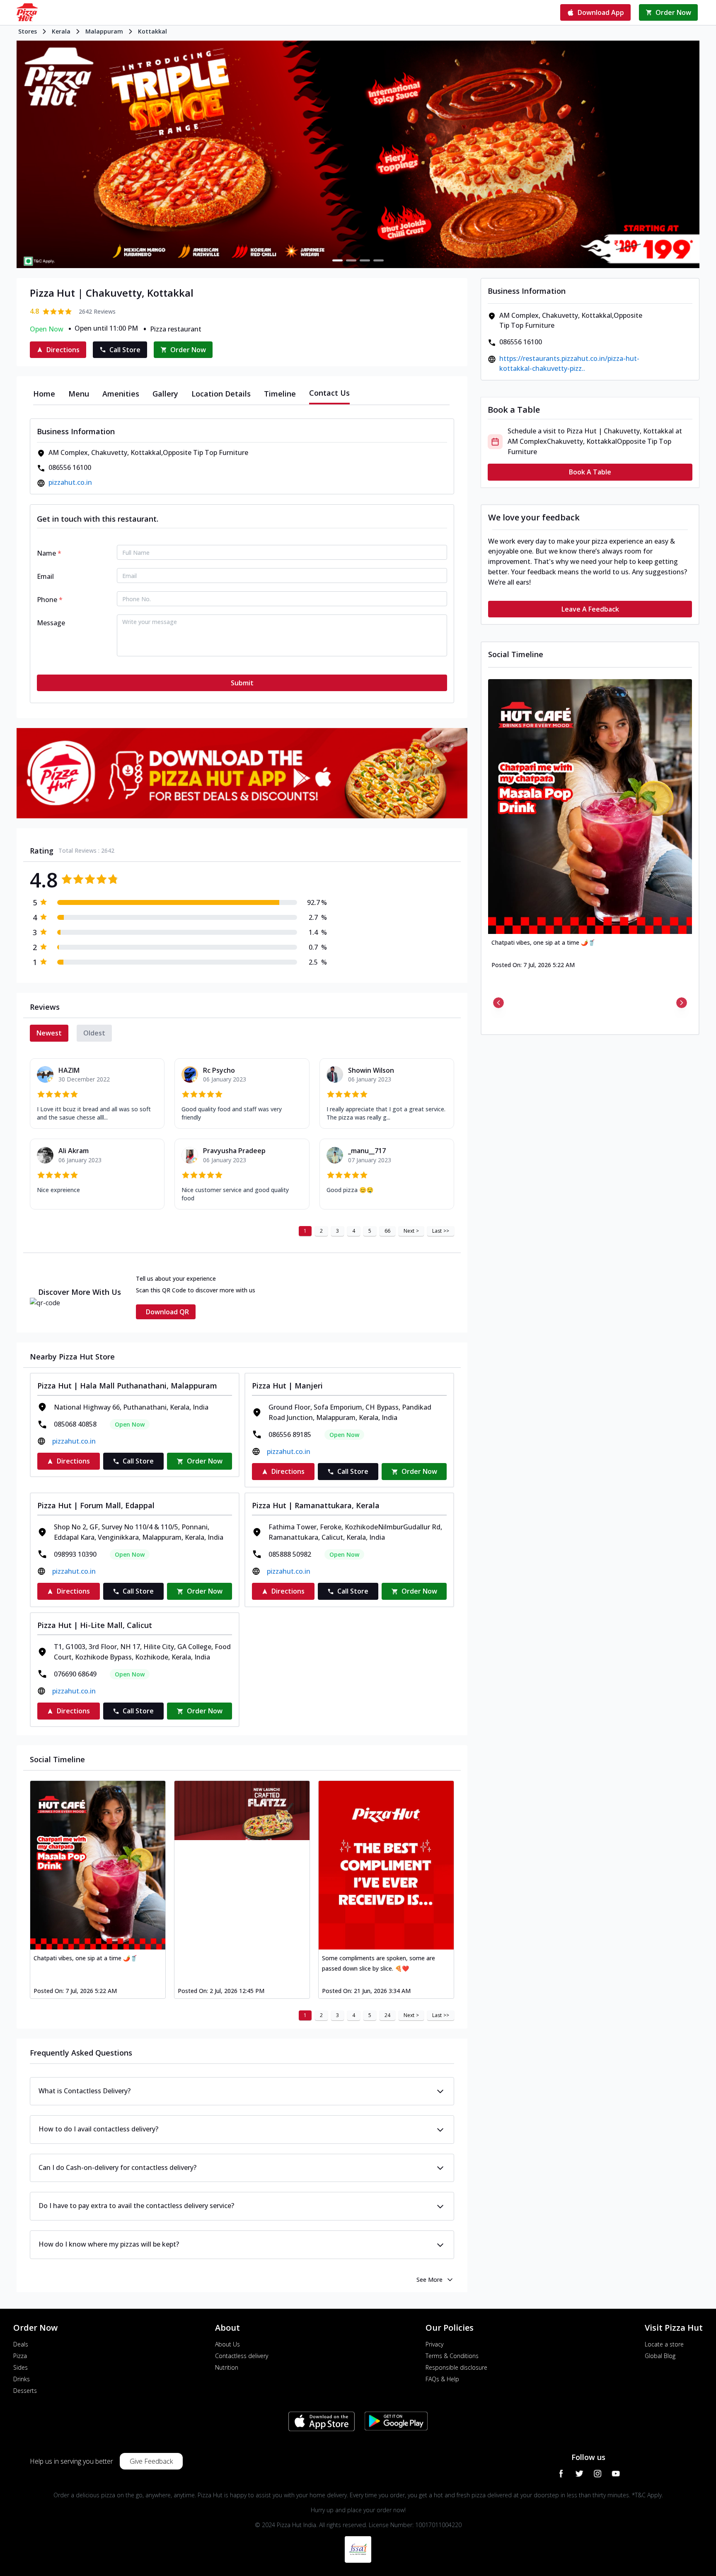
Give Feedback (151, 2461)
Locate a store (664, 2344)
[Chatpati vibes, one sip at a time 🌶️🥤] (98, 1865)
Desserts (25, 2391)
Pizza (20, 2356)
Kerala (61, 31)
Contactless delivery (242, 2356)
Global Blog (660, 2356)
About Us (227, 2344)
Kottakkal (152, 31)
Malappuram (104, 31)
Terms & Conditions (452, 2356)
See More (429, 2280)
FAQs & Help (442, 2379)
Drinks (22, 2379)
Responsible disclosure (456, 2367)
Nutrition (227, 2367)
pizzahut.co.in (70, 482)
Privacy (434, 2344)
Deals (21, 2344)
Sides (21, 2367)
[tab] (44, 394)
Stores (28, 31)
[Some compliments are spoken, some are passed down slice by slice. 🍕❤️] (386, 1865)
